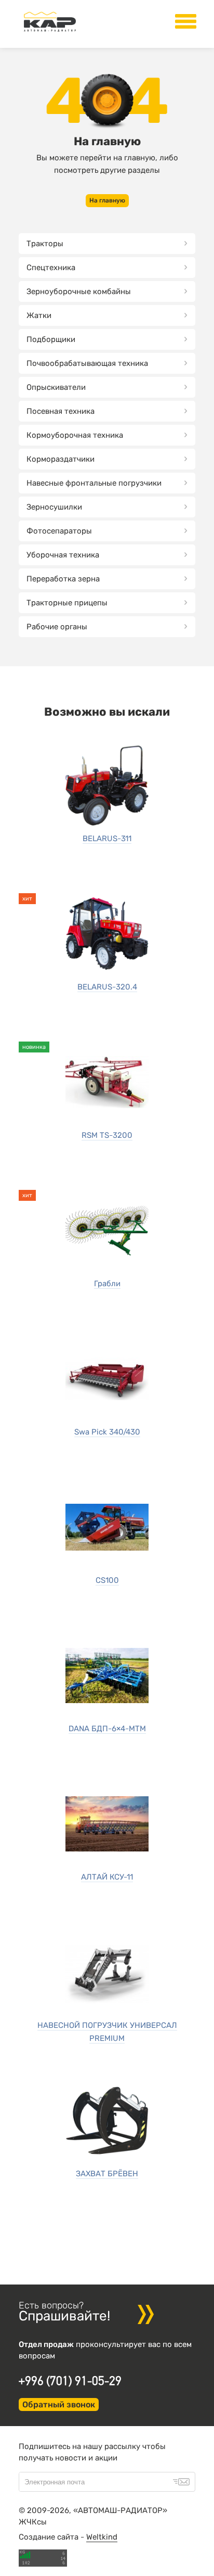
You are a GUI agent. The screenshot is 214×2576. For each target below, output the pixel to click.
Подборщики (51, 339)
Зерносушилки (54, 507)
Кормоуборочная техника (75, 435)
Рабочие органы (57, 627)
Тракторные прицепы (67, 603)
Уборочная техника (63, 555)
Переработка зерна (63, 579)
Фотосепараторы (59, 531)
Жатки (39, 315)
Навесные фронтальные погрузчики (94, 483)
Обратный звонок (59, 2404)
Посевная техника (61, 411)
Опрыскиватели (56, 387)
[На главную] (50, 32)
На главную (107, 200)
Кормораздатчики (61, 459)
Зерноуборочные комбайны (79, 291)
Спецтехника (51, 268)
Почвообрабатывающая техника (87, 363)
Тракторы (45, 244)
